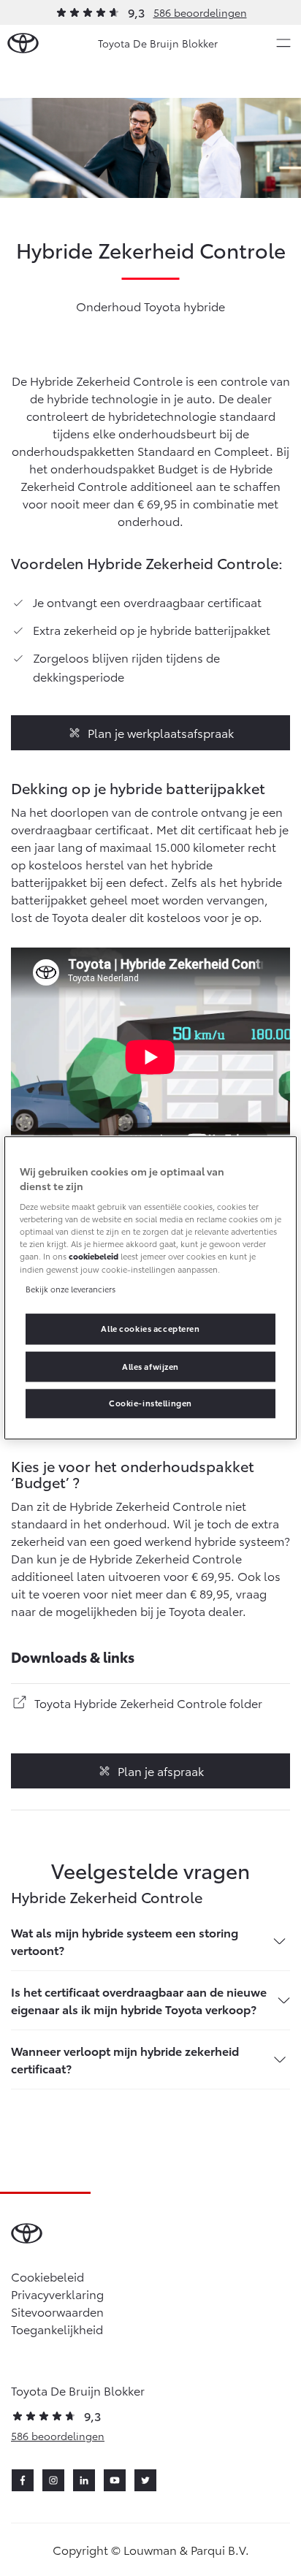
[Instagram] (53, 2480)
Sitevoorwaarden (57, 2311)
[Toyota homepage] (23, 43)
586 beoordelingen (200, 12)
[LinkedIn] (84, 2480)
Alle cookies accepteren (150, 1328)
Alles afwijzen (150, 1366)
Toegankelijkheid (57, 2329)
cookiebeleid (94, 1257)
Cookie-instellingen (150, 1403)
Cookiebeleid (47, 2276)
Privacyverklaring (57, 2294)
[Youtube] (115, 2480)
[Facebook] (23, 2480)
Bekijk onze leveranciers (71, 1289)
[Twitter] (145, 2480)
